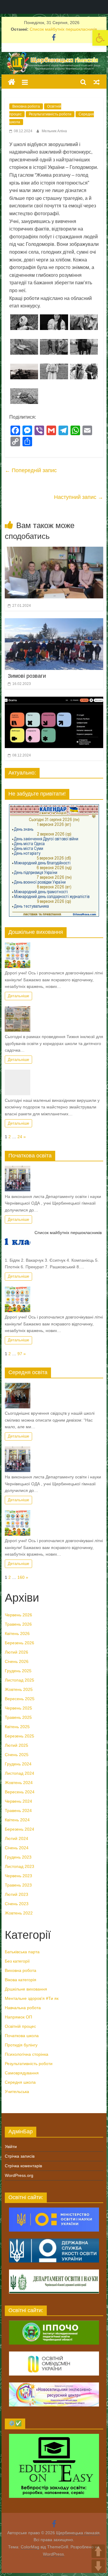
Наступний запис (79, 497)
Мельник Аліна (54, 131)
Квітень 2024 (17, 1820)
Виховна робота (26, 106)
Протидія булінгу (21, 2045)
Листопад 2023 (19, 1866)
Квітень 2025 (17, 1727)
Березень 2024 (19, 1829)
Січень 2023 (17, 1904)
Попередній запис (31, 470)
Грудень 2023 (18, 1857)
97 (20, 1354)
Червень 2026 (18, 1615)
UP (98, 2551)
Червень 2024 (18, 1801)
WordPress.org (19, 2175)
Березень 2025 (19, 1736)
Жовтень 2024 (19, 1783)
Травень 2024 (18, 1811)
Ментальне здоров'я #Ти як (32, 1998)
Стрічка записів (20, 2156)
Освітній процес (20, 2026)
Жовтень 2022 (19, 1913)
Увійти (11, 2147)
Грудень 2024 (18, 1764)
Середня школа (20, 2082)
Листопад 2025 (19, 1680)
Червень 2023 (18, 1876)
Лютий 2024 (16, 1838)
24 (20, 1137)
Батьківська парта (22, 1952)
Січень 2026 (17, 1661)
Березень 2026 (19, 1643)
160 (21, 1577)
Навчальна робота (23, 2008)
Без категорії (17, 1961)
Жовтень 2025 (19, 1689)
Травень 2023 (18, 1885)
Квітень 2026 (17, 1633)
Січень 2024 (17, 1848)
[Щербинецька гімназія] (54, 56)
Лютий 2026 (16, 1652)
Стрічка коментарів (23, 2166)
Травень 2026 (18, 1624)
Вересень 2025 (20, 1699)
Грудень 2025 (18, 1671)
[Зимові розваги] (54, 622)
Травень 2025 (18, 1717)
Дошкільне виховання (26, 1989)
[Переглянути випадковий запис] (97, 82)
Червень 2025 (18, 1708)
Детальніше (18, 996)
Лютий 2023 (16, 1894)
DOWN (98, 2566)
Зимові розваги (27, 676)
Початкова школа (22, 2036)
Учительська (17, 2092)
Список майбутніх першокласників (63, 29)
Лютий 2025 (16, 1745)
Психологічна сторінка (27, 2054)
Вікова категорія (21, 1980)
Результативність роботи (50, 114)
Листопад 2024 (19, 1773)
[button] (100, 38)
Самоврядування (22, 2073)
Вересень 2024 (20, 1792)
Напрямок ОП (18, 2017)
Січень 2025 (17, 1755)
